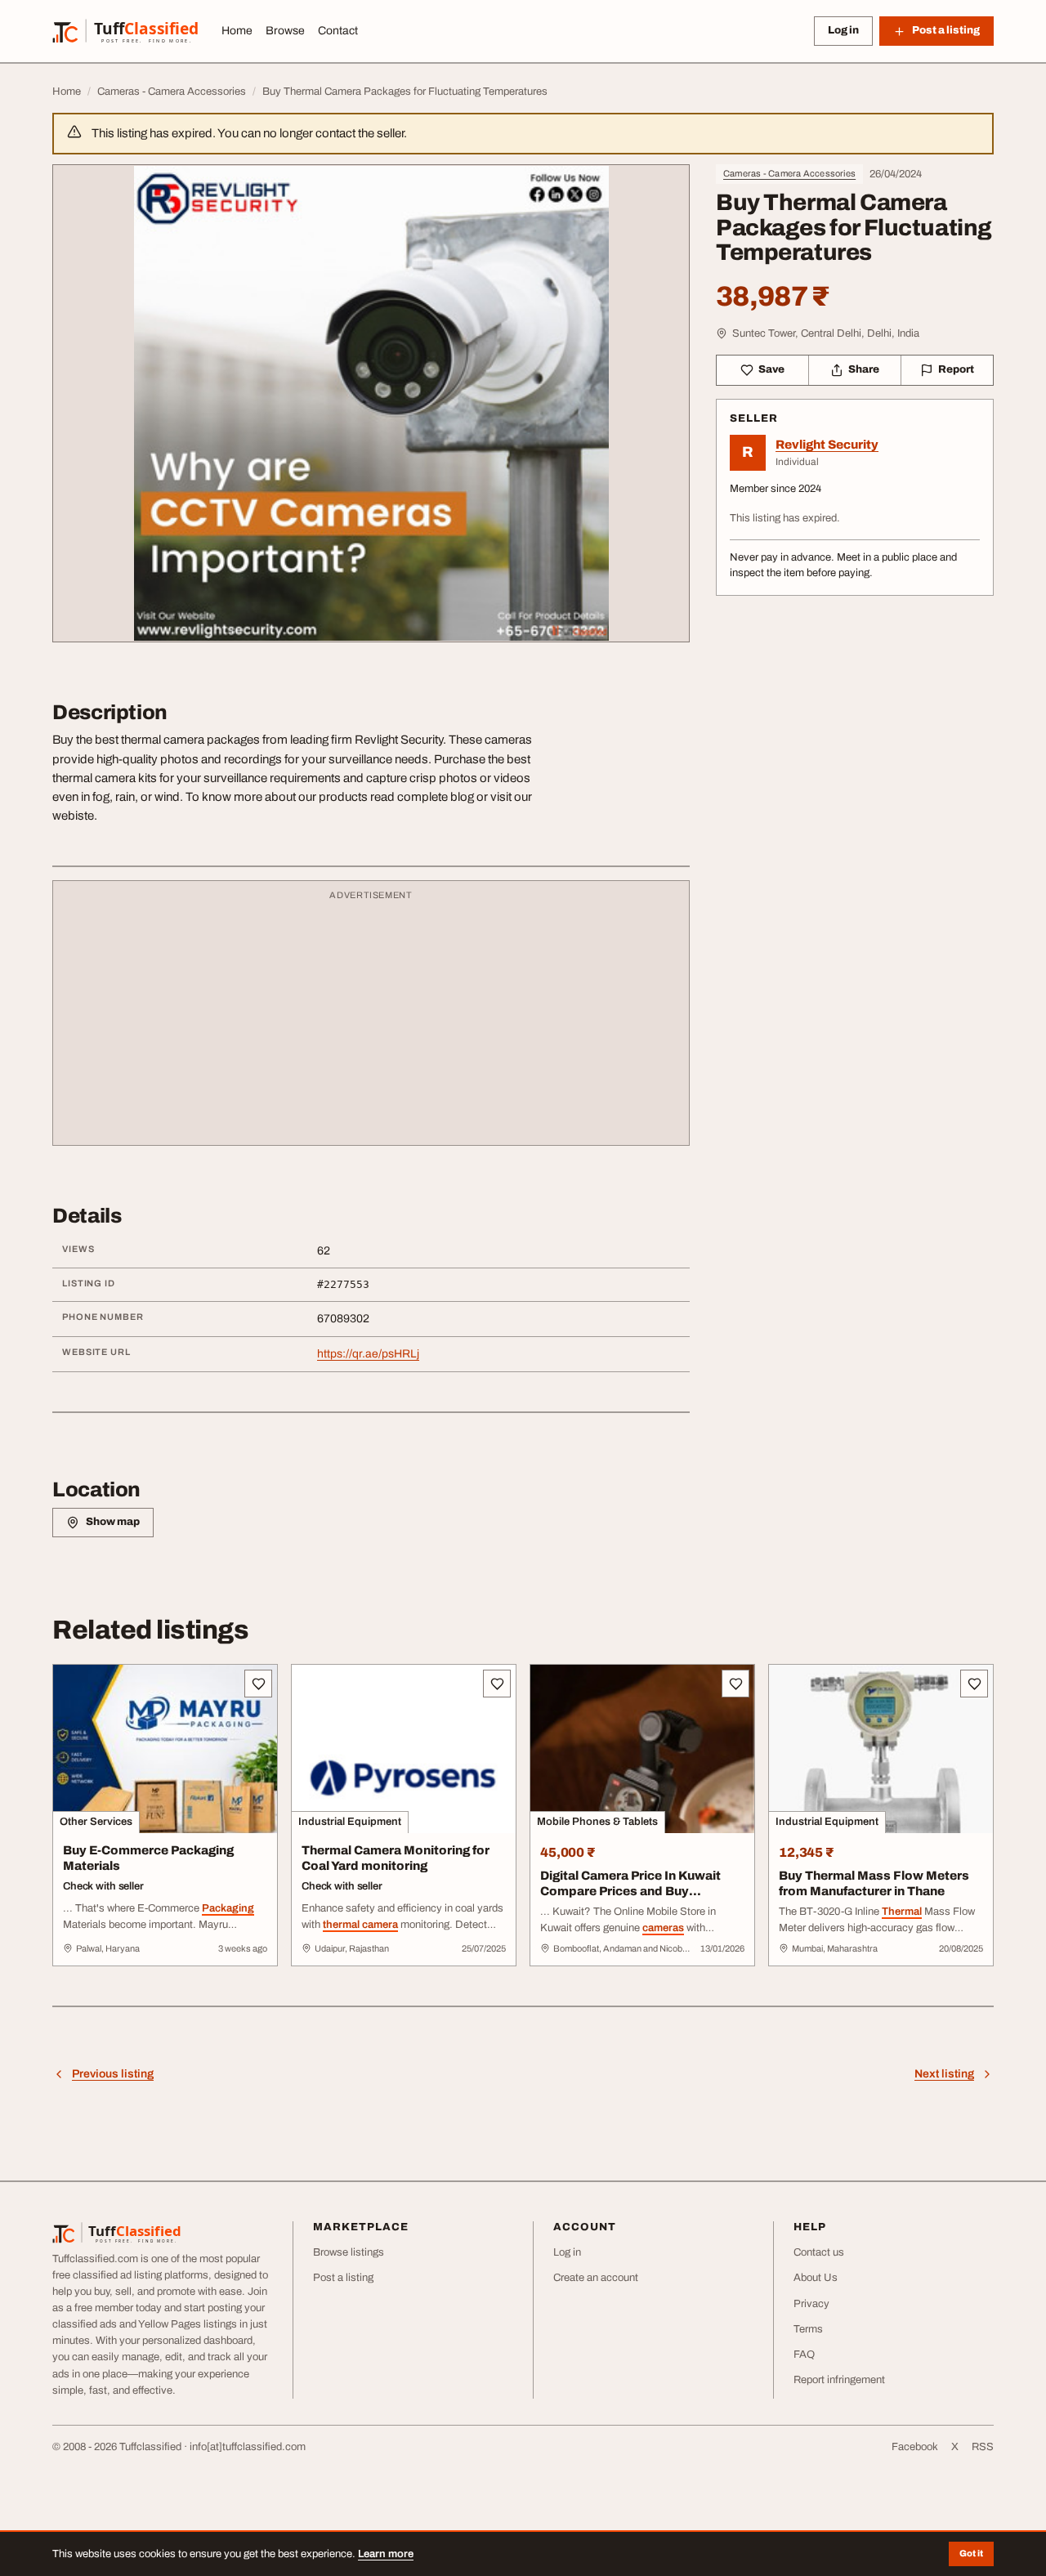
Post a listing (343, 2278)
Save (771, 369)
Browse (285, 31)
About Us (816, 2278)
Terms (808, 2329)
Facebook (915, 2447)
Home (237, 31)
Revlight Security (827, 445)
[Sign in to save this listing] (258, 1684)
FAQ (804, 2355)
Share (864, 369)
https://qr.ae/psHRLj (368, 1354)
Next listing (944, 2074)
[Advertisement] (371, 1021)
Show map (113, 1522)
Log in (843, 30)
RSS (983, 2447)
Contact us (819, 2252)
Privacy (811, 2304)
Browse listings (349, 2252)
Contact (338, 31)
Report (956, 369)
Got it (971, 2553)
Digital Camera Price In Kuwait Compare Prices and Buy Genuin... (630, 1891)
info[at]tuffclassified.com (248, 2447)
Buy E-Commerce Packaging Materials (148, 1858)
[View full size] (371, 403)
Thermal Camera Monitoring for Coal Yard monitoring (396, 1858)
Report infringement (839, 2380)
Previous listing (113, 2074)
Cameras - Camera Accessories (789, 173)
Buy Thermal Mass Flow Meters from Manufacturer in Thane (874, 1883)
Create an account (596, 2278)
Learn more (386, 2554)
